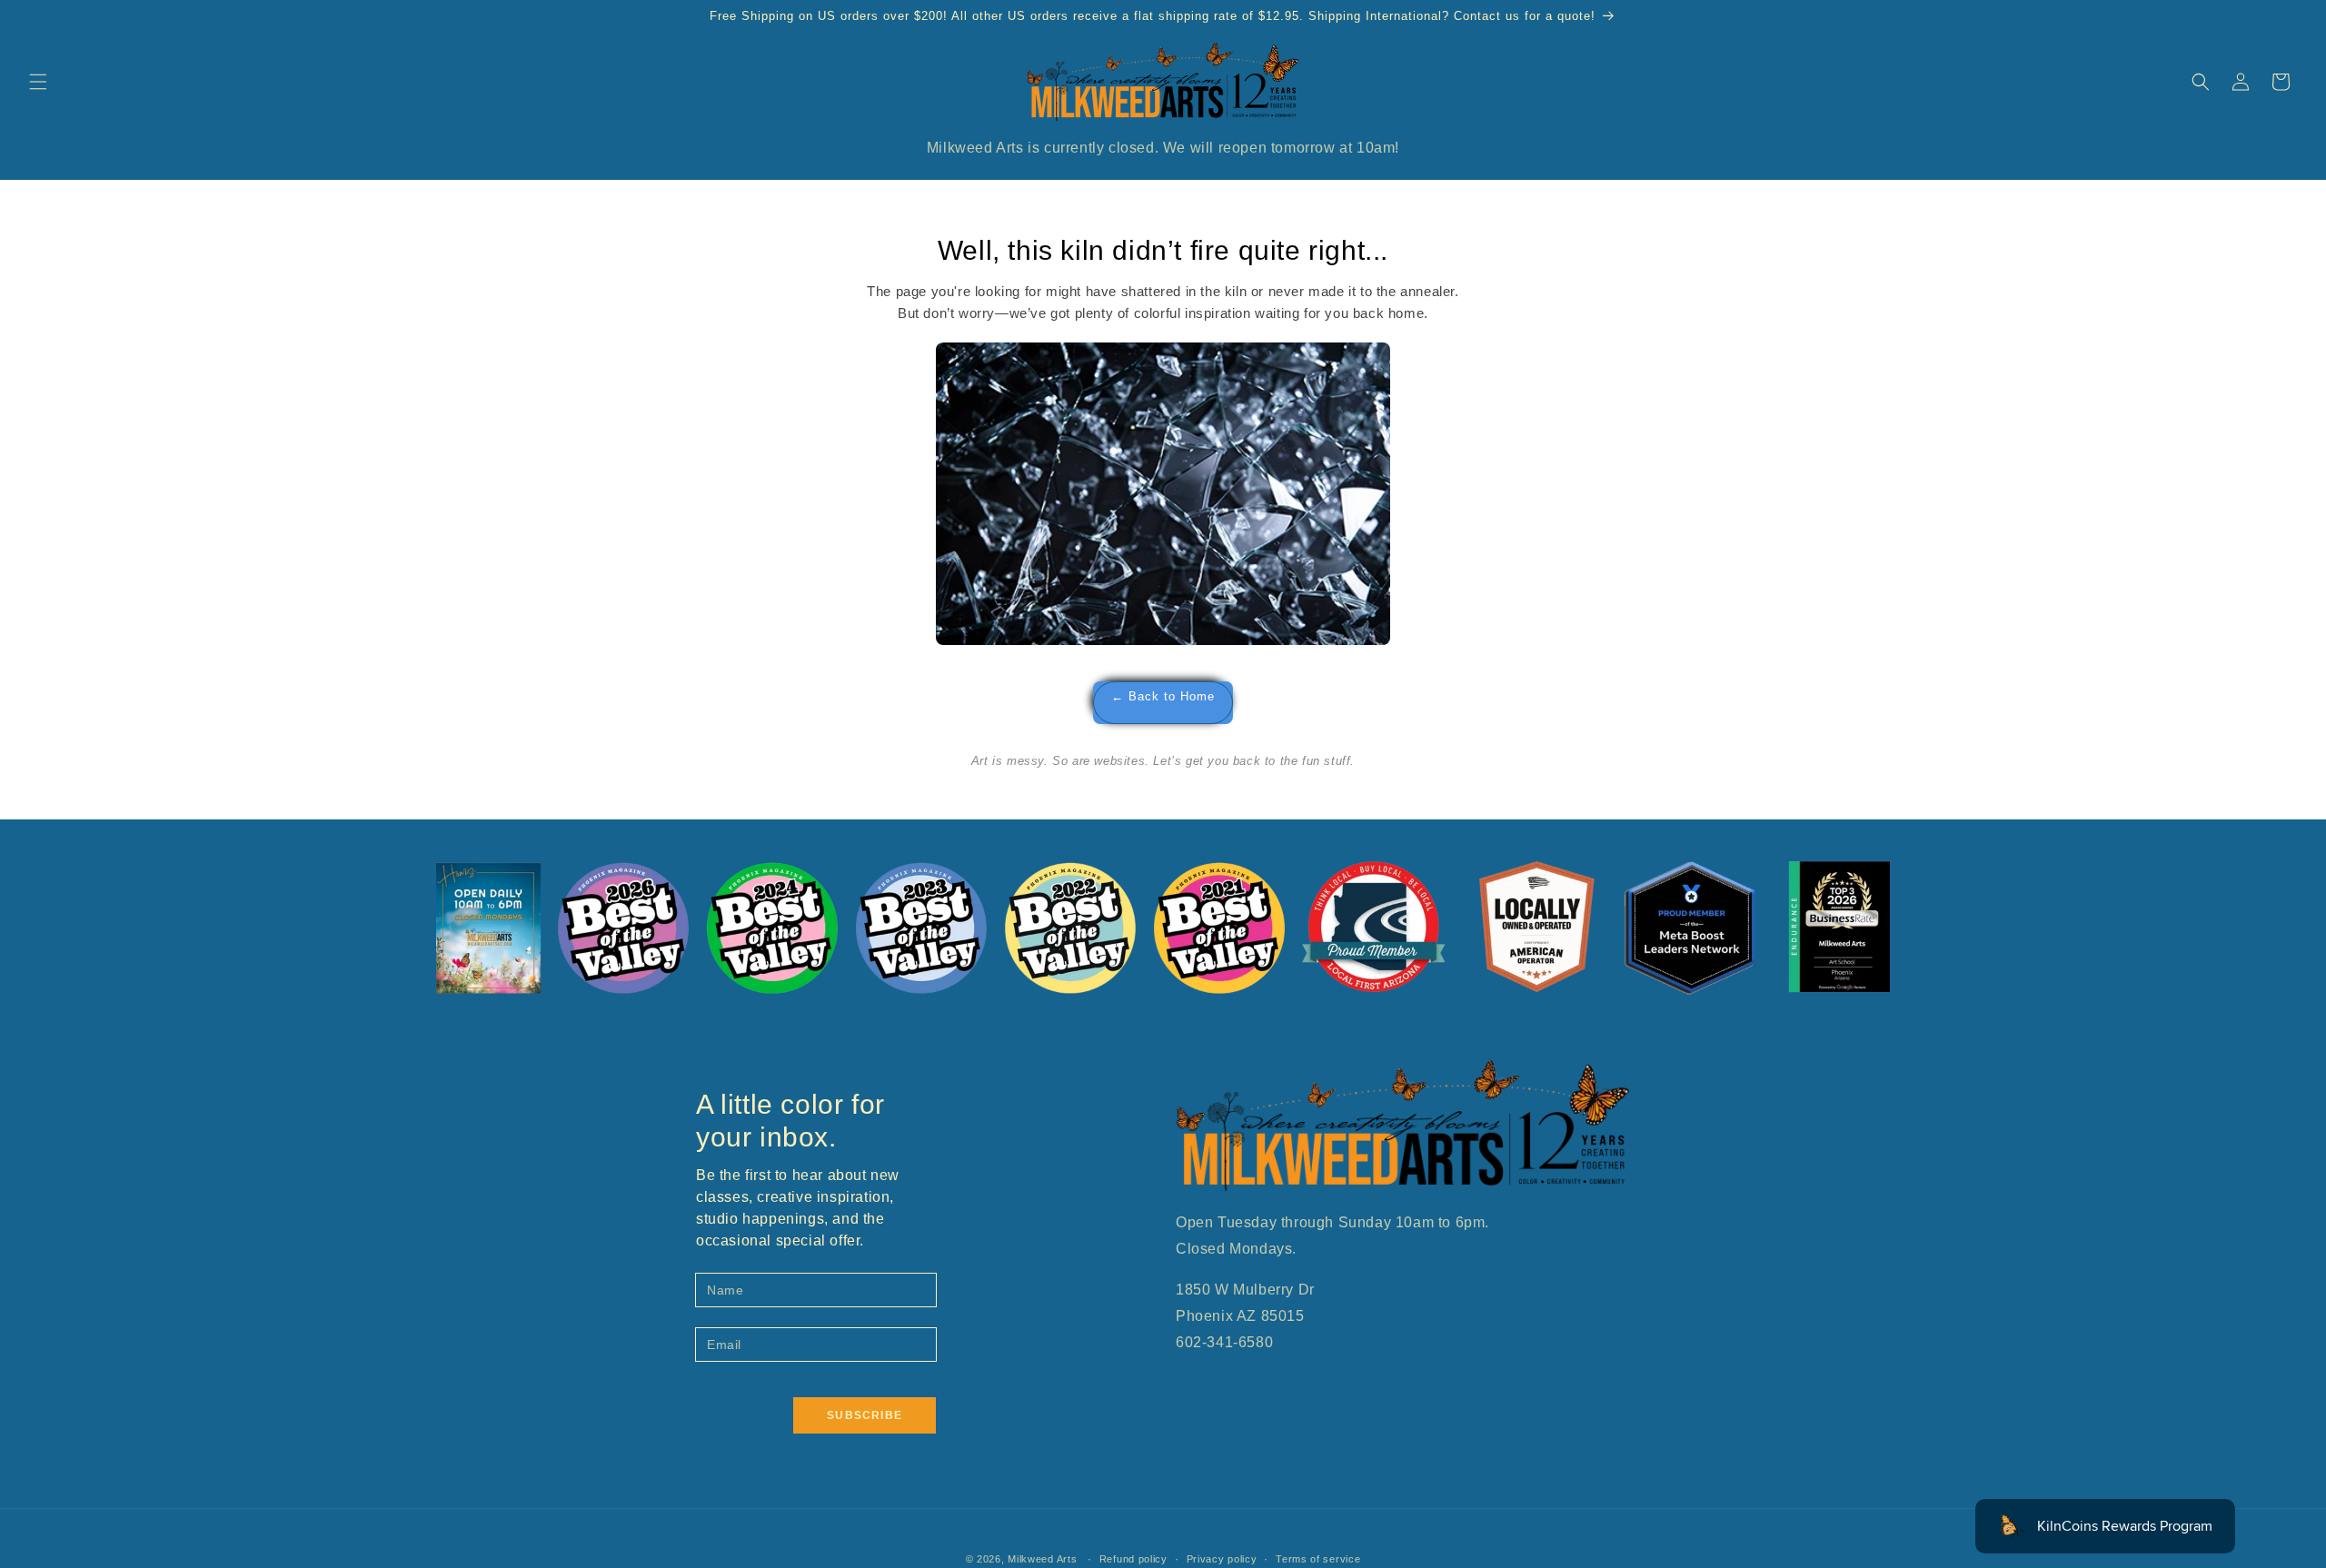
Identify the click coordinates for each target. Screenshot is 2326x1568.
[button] (38, 82)
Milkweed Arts (1042, 1559)
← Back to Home (1163, 697)
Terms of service (1318, 1559)
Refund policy (1133, 1559)
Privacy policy (1222, 1559)
